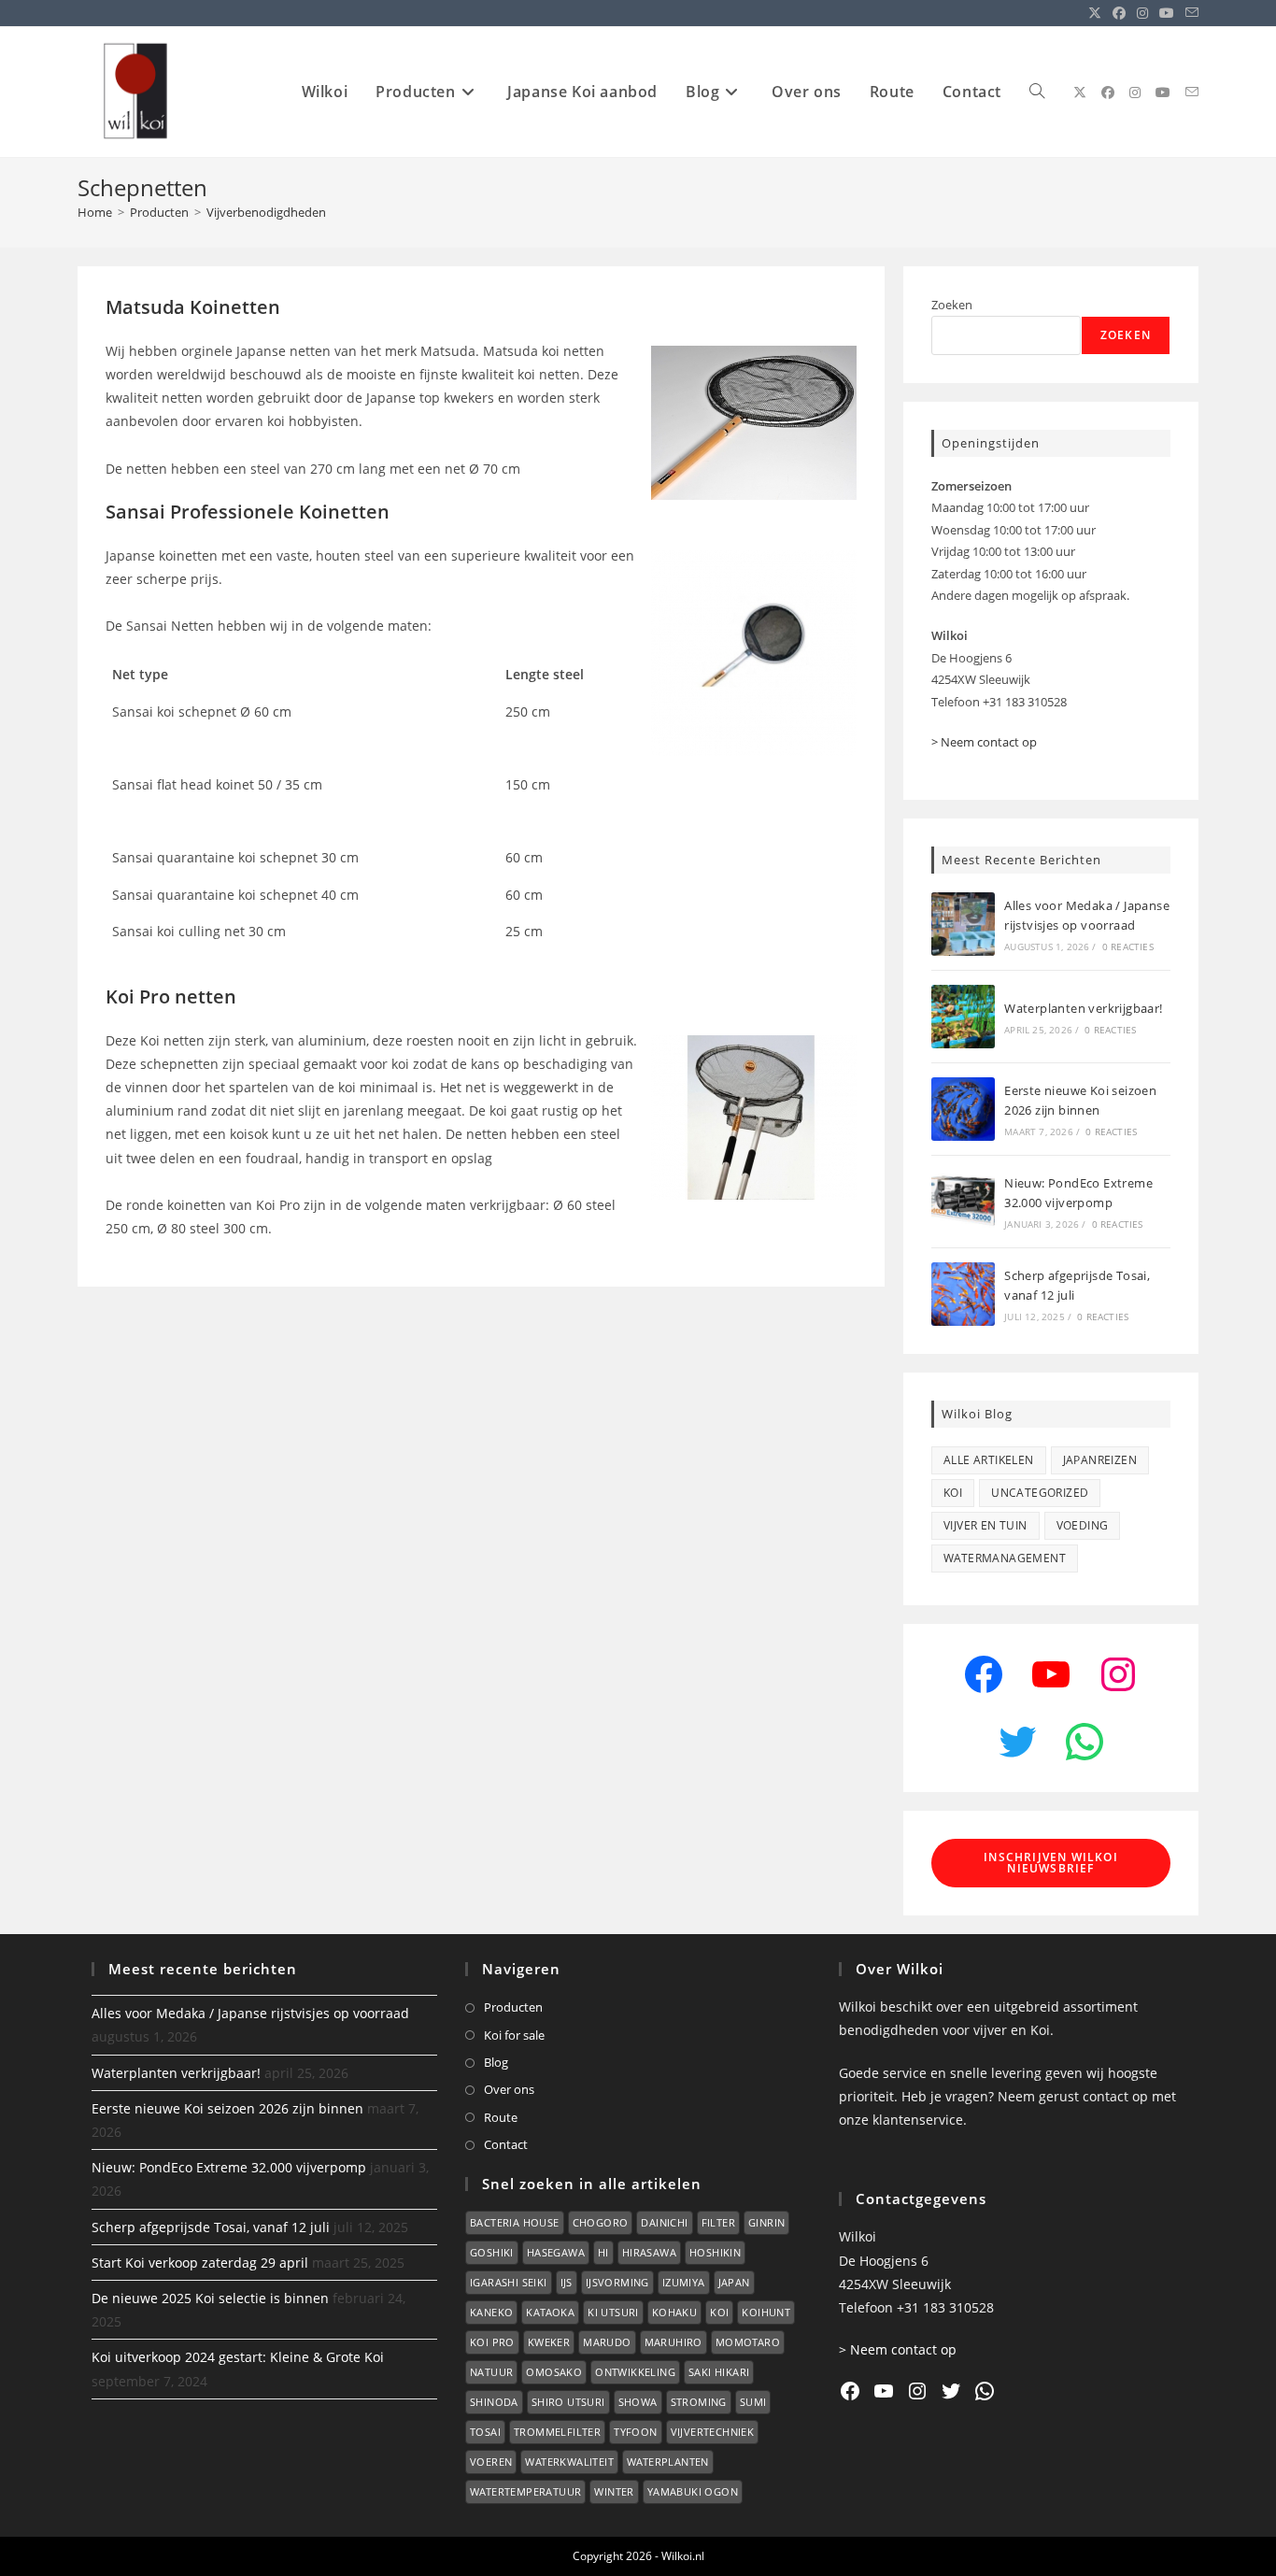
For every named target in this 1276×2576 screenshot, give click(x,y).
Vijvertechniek (713, 2432)
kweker (549, 2342)
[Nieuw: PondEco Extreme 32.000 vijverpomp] (963, 1202)
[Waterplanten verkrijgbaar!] (963, 1017)
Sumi (753, 2402)
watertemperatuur (525, 2491)
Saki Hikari (719, 2372)
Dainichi (664, 2222)
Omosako (554, 2372)
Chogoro (601, 2222)
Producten (513, 2007)
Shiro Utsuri (568, 2402)
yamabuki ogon (693, 2491)
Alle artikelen (989, 1460)
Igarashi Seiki (509, 2282)
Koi (953, 1493)
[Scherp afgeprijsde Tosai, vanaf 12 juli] (963, 1294)
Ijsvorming (617, 2282)
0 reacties (1128, 946)
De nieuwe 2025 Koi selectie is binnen (210, 2298)
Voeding (1083, 1525)
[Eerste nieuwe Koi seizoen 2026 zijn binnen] (963, 1109)
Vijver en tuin (985, 1525)
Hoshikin (715, 2252)
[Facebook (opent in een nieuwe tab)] (1119, 13)
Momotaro (748, 2342)
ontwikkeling (635, 2372)
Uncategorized (1040, 1493)
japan (734, 2282)
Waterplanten (668, 2462)
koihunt (766, 2312)
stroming (699, 2402)
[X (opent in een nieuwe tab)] (1095, 13)
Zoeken (952, 305)
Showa (638, 2402)
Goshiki (492, 2252)
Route (501, 2117)
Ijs (567, 2282)
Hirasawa (649, 2252)
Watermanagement (1005, 1558)
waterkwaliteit (569, 2462)
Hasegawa (556, 2252)
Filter (718, 2222)
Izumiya (684, 2282)
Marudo (607, 2342)
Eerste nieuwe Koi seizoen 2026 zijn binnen (227, 2108)
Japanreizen (1100, 1460)
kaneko (491, 2312)
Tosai (485, 2432)
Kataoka (550, 2312)
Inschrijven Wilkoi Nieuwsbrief (1051, 1863)
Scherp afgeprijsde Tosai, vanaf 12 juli (211, 2227)
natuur (491, 2372)
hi (603, 2252)
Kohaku (674, 2312)
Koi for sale (514, 2035)
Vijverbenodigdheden (266, 212)
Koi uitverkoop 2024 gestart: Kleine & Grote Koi (238, 2357)
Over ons (509, 2089)
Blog (496, 2062)
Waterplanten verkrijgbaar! (1083, 1008)
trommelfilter (557, 2432)
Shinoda (494, 2402)
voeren (491, 2462)
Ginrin (766, 2222)
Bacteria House (515, 2222)
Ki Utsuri (613, 2312)
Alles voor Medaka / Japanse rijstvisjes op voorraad (250, 2013)
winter (614, 2491)
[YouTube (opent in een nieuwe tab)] (1167, 13)
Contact (506, 2144)
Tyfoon (635, 2432)
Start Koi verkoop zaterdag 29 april (200, 2263)
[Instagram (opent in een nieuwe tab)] (1142, 13)
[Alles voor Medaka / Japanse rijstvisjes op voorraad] (963, 924)
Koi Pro (492, 2342)
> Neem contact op (984, 742)
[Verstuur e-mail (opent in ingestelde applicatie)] (1189, 13)
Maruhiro (673, 2342)
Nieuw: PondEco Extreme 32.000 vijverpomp (229, 2167)
